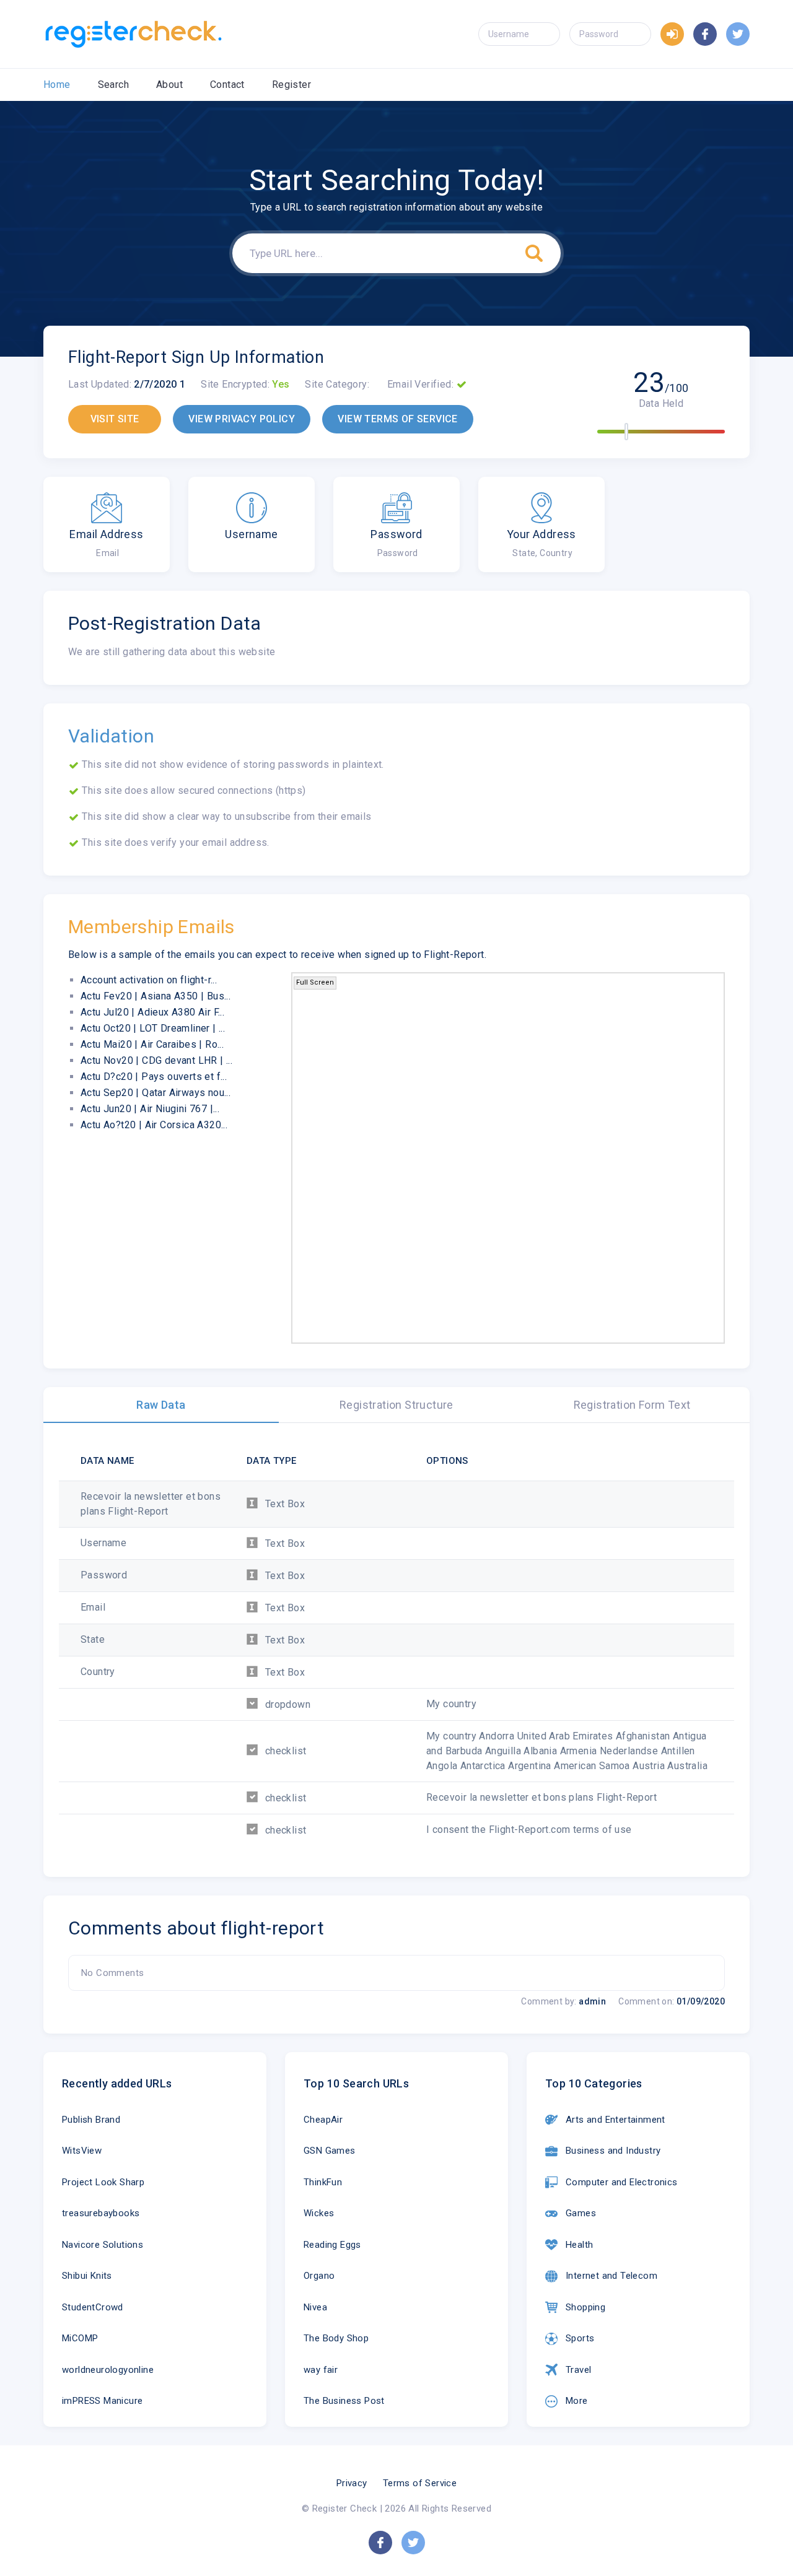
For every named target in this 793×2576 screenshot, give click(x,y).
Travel (578, 2370)
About (169, 85)
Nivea (315, 2307)
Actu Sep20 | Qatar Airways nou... (156, 1093)
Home (57, 85)
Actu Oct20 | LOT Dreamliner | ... (153, 1028)
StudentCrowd (93, 2307)
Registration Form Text (632, 1405)
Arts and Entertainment (616, 2120)
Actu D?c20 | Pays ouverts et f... (154, 1077)
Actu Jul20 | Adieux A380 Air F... (152, 1012)
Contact (227, 85)
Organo (319, 2276)
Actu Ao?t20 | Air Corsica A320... (154, 1125)
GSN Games (330, 2151)
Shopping (585, 2307)
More (577, 2401)
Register (291, 85)
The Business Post (344, 2401)
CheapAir (323, 2120)
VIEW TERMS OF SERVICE (397, 419)
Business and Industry (613, 2151)
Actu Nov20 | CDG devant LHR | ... (156, 1060)
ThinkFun (323, 2182)
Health (579, 2245)
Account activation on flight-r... (149, 980)
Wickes (319, 2213)
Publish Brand (91, 2120)
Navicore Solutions (103, 2245)
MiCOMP (80, 2338)
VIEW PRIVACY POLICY (242, 419)
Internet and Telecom (611, 2276)
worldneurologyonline (108, 2370)
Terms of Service (420, 2483)
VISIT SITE (115, 419)
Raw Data (161, 1405)
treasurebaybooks (101, 2213)
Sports (580, 2338)
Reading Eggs (332, 2245)
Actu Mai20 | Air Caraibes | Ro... (152, 1044)
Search (113, 85)
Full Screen (315, 982)
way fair (321, 2370)
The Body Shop (336, 2338)
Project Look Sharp (103, 2182)
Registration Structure (396, 1405)
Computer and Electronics (622, 2182)
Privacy (352, 2483)
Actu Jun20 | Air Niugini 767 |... (150, 1109)
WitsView (82, 2151)
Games (581, 2213)
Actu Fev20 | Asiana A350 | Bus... (156, 996)
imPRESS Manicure (102, 2401)
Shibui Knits (87, 2276)
